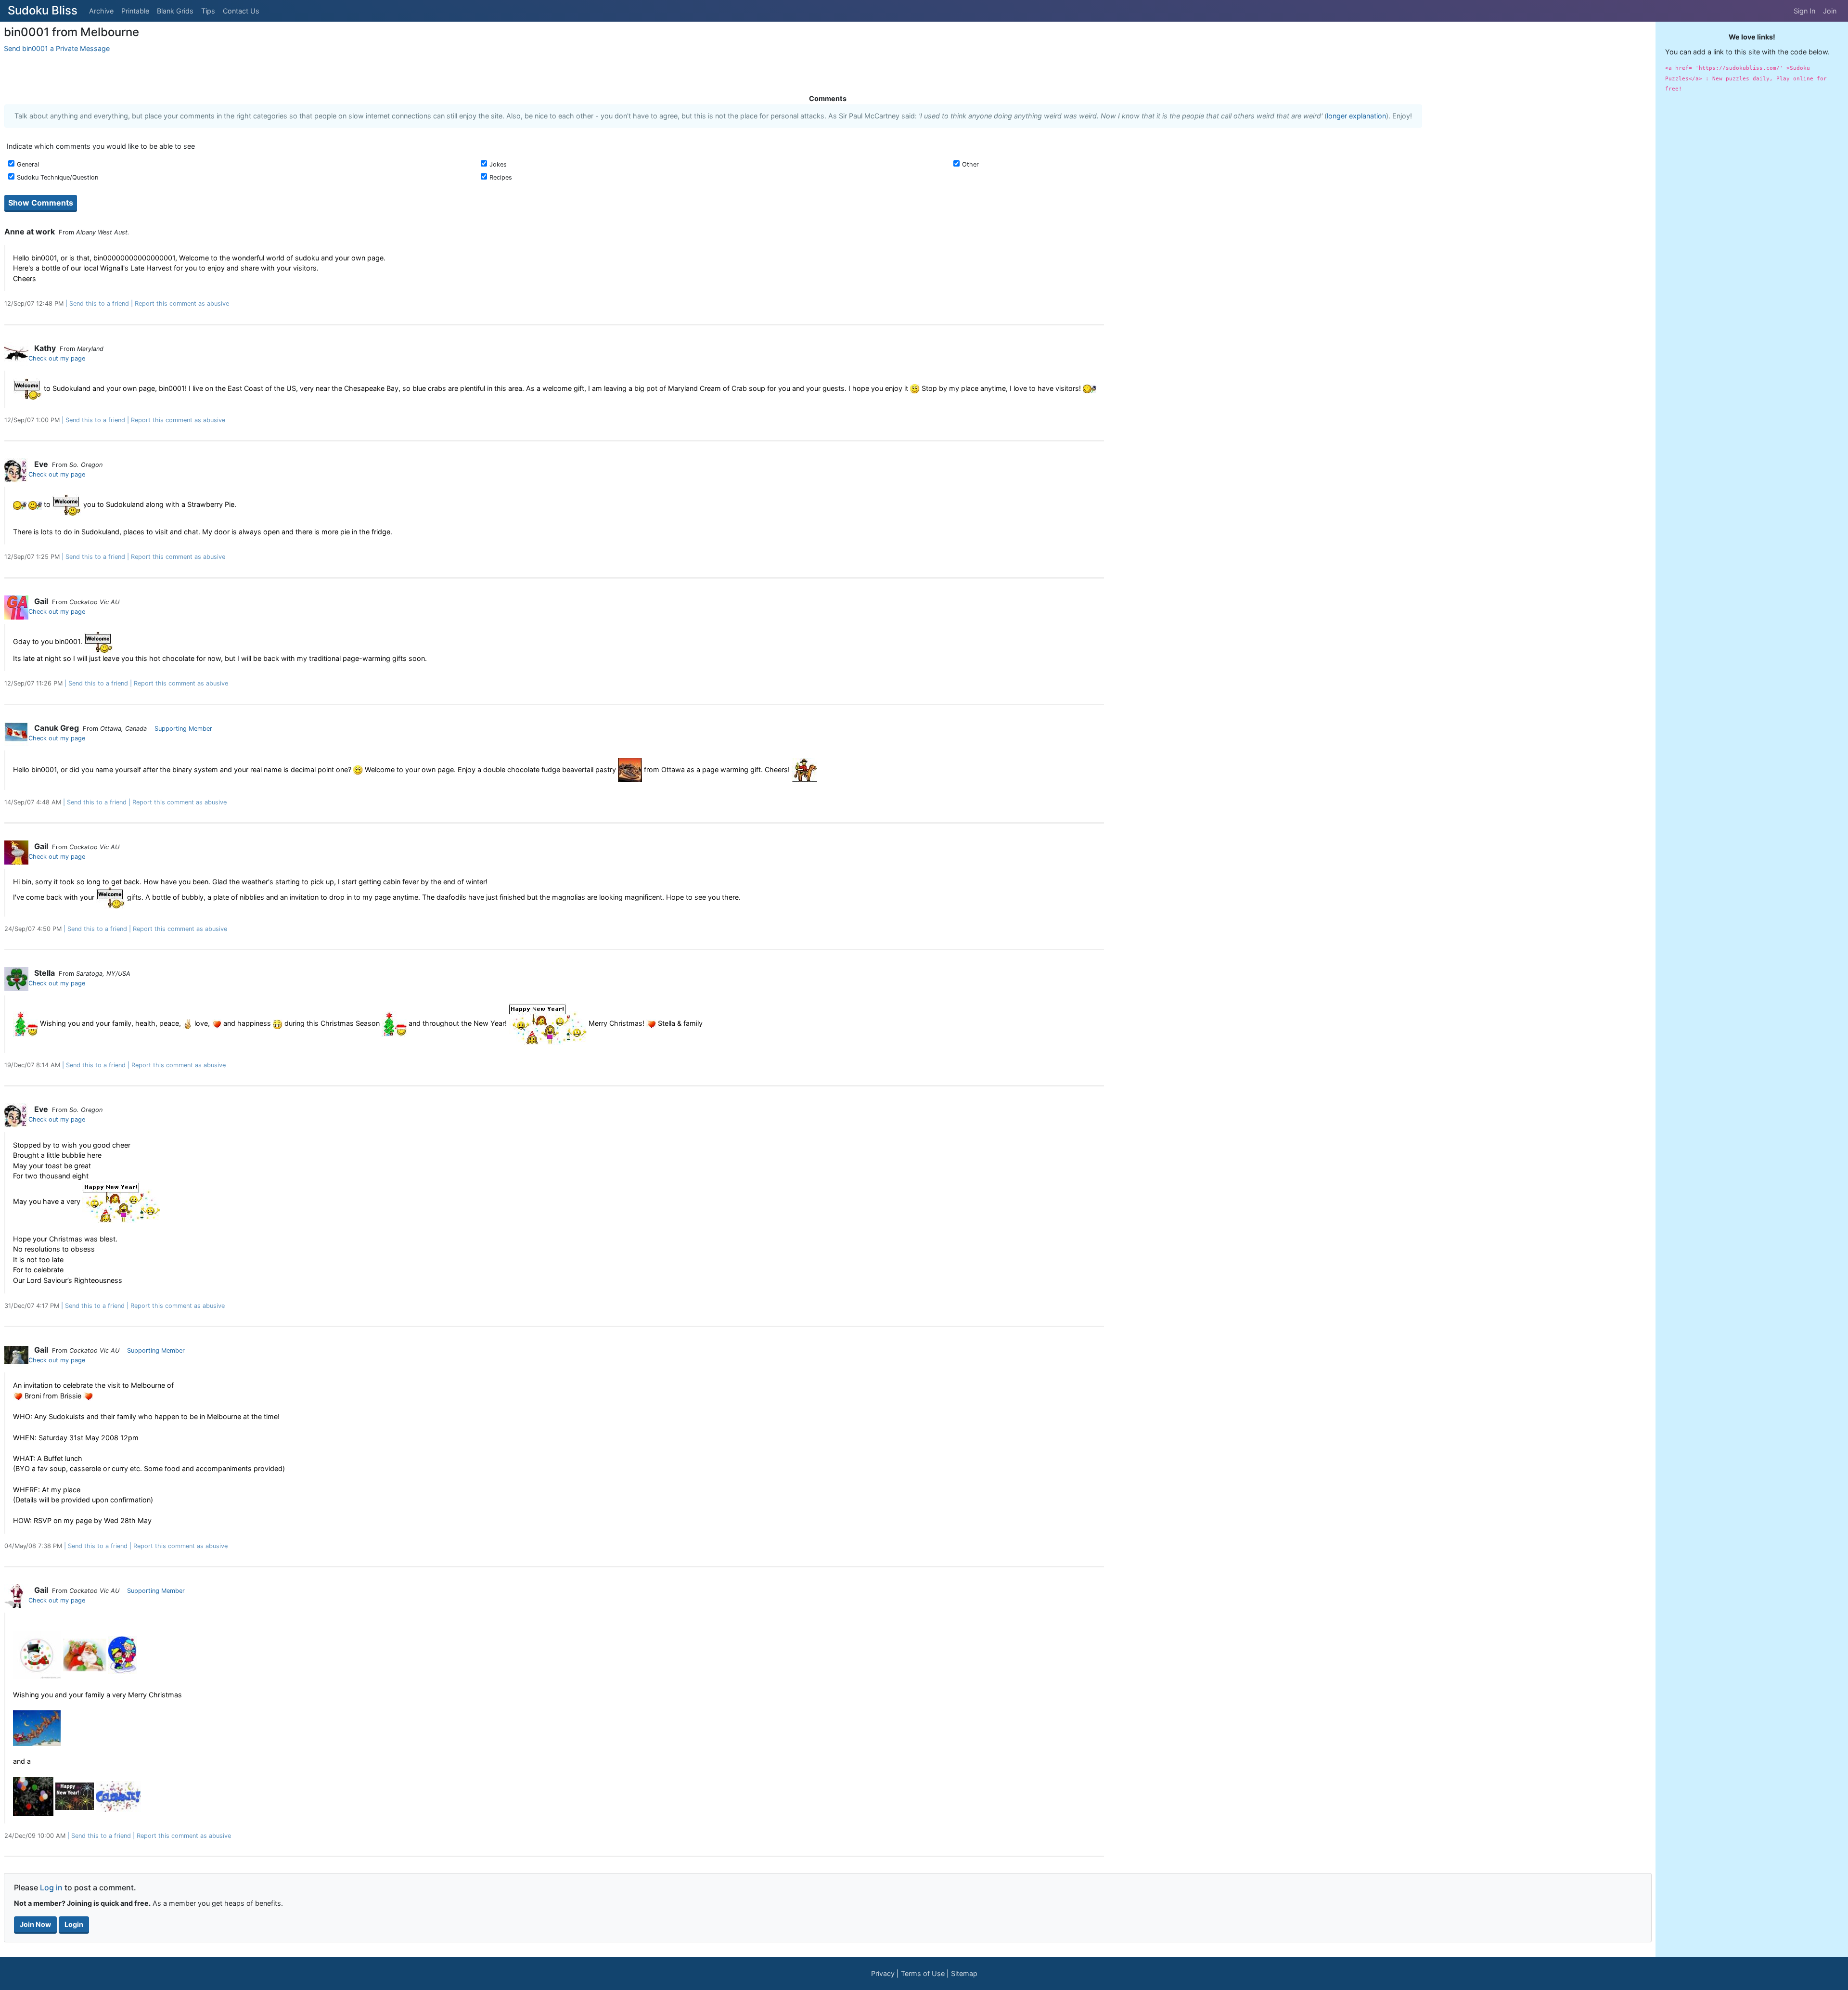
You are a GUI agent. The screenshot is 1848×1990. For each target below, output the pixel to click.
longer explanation (1356, 116)
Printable (135, 11)
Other (970, 164)
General (28, 164)
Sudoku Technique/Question (58, 177)
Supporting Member (183, 729)
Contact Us (241, 11)
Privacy (883, 1973)
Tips (208, 11)
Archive (101, 11)
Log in (51, 1887)
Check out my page (57, 358)
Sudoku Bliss (43, 10)
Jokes (498, 164)
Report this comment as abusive (182, 304)
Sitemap (964, 1973)
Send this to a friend (99, 304)
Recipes (501, 177)
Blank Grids (175, 11)
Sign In (1804, 11)
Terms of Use (923, 1973)
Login (74, 1924)
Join (1830, 11)
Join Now (35, 1924)
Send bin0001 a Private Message (57, 48)
